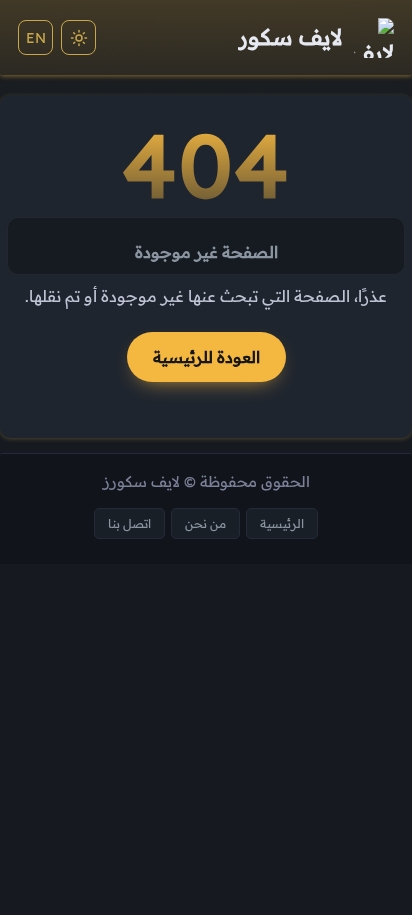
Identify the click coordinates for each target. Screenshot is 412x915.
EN (36, 38)
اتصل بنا (129, 523)
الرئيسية (282, 523)
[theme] (78, 37)
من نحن (205, 523)
